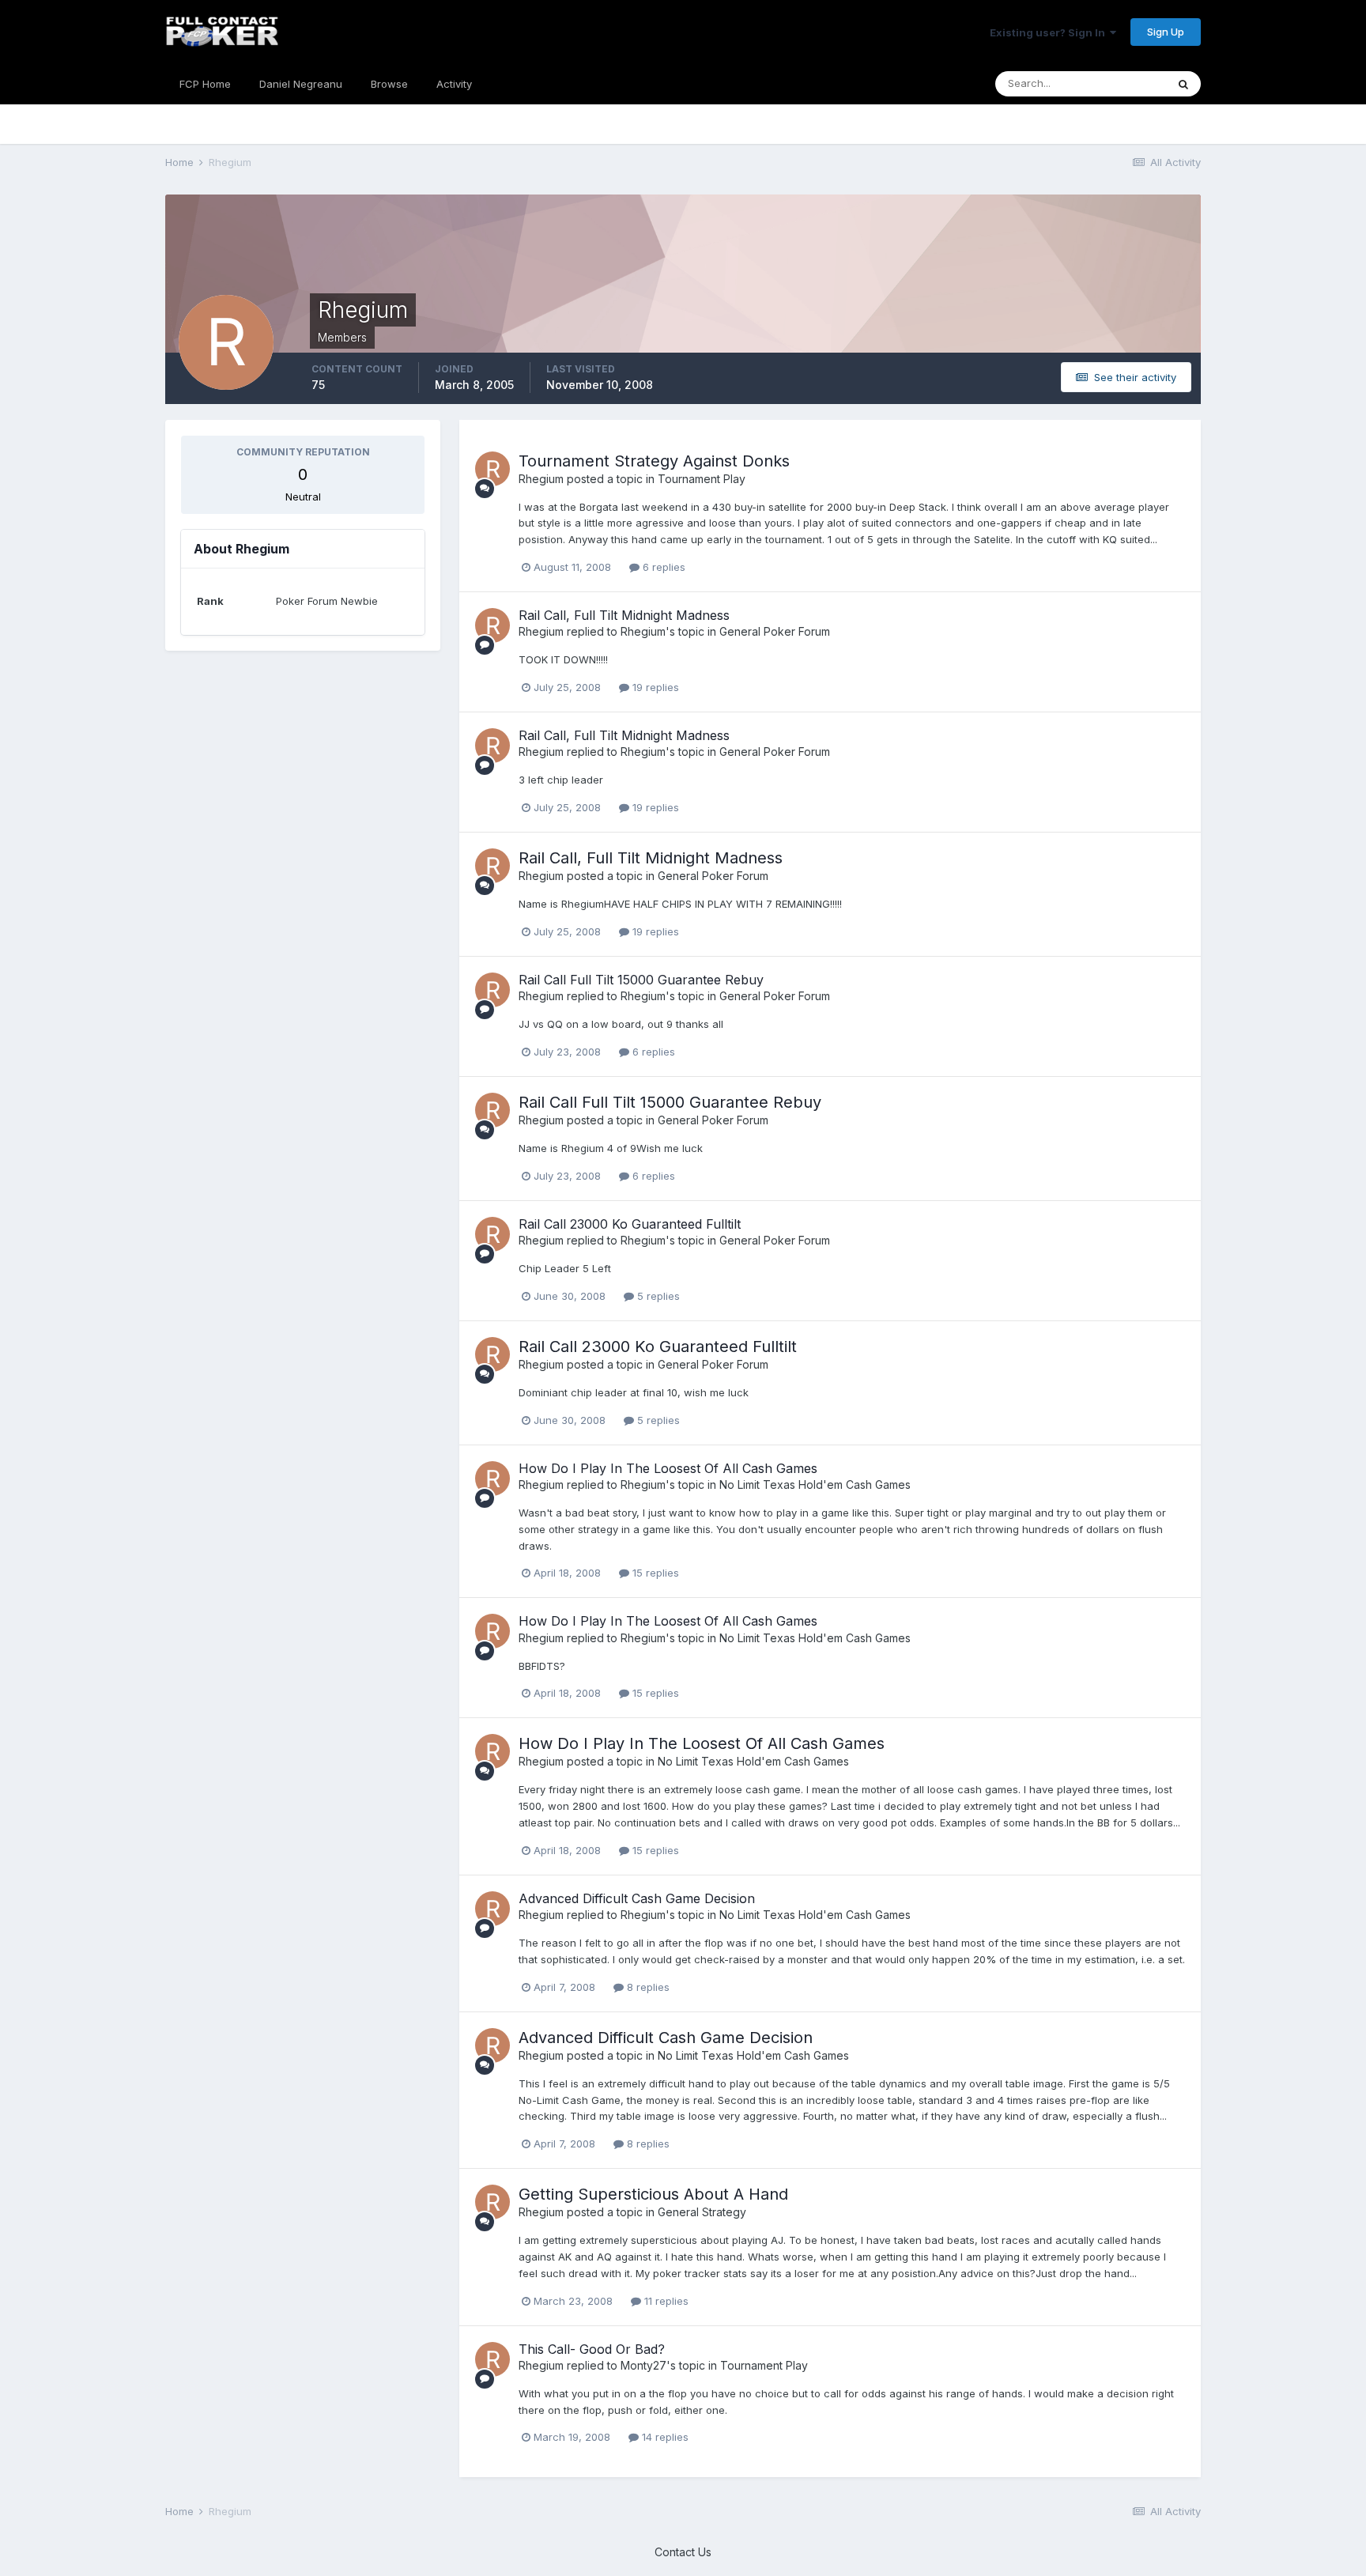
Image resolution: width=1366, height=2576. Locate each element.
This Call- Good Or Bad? (592, 2349)
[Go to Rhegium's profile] (492, 469)
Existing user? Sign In (1050, 32)
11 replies (665, 2301)
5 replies (657, 1296)
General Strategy (702, 2212)
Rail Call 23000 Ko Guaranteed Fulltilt (630, 1224)
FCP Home (205, 84)
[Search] (1183, 84)
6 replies (662, 567)
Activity (454, 84)
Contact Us (683, 2552)
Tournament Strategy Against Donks (654, 461)
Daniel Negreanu (301, 84)
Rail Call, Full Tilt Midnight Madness (624, 615)
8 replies (647, 1987)
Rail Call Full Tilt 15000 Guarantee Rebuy (641, 980)
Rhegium (541, 479)
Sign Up (1166, 32)
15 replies (654, 1573)
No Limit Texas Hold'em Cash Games (815, 1484)
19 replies (654, 687)
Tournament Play (702, 479)
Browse (389, 84)
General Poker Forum (775, 631)
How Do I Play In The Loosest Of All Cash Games (668, 1468)
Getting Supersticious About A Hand (653, 2194)
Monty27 (643, 2365)
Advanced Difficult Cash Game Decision (637, 1898)
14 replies (664, 2437)
